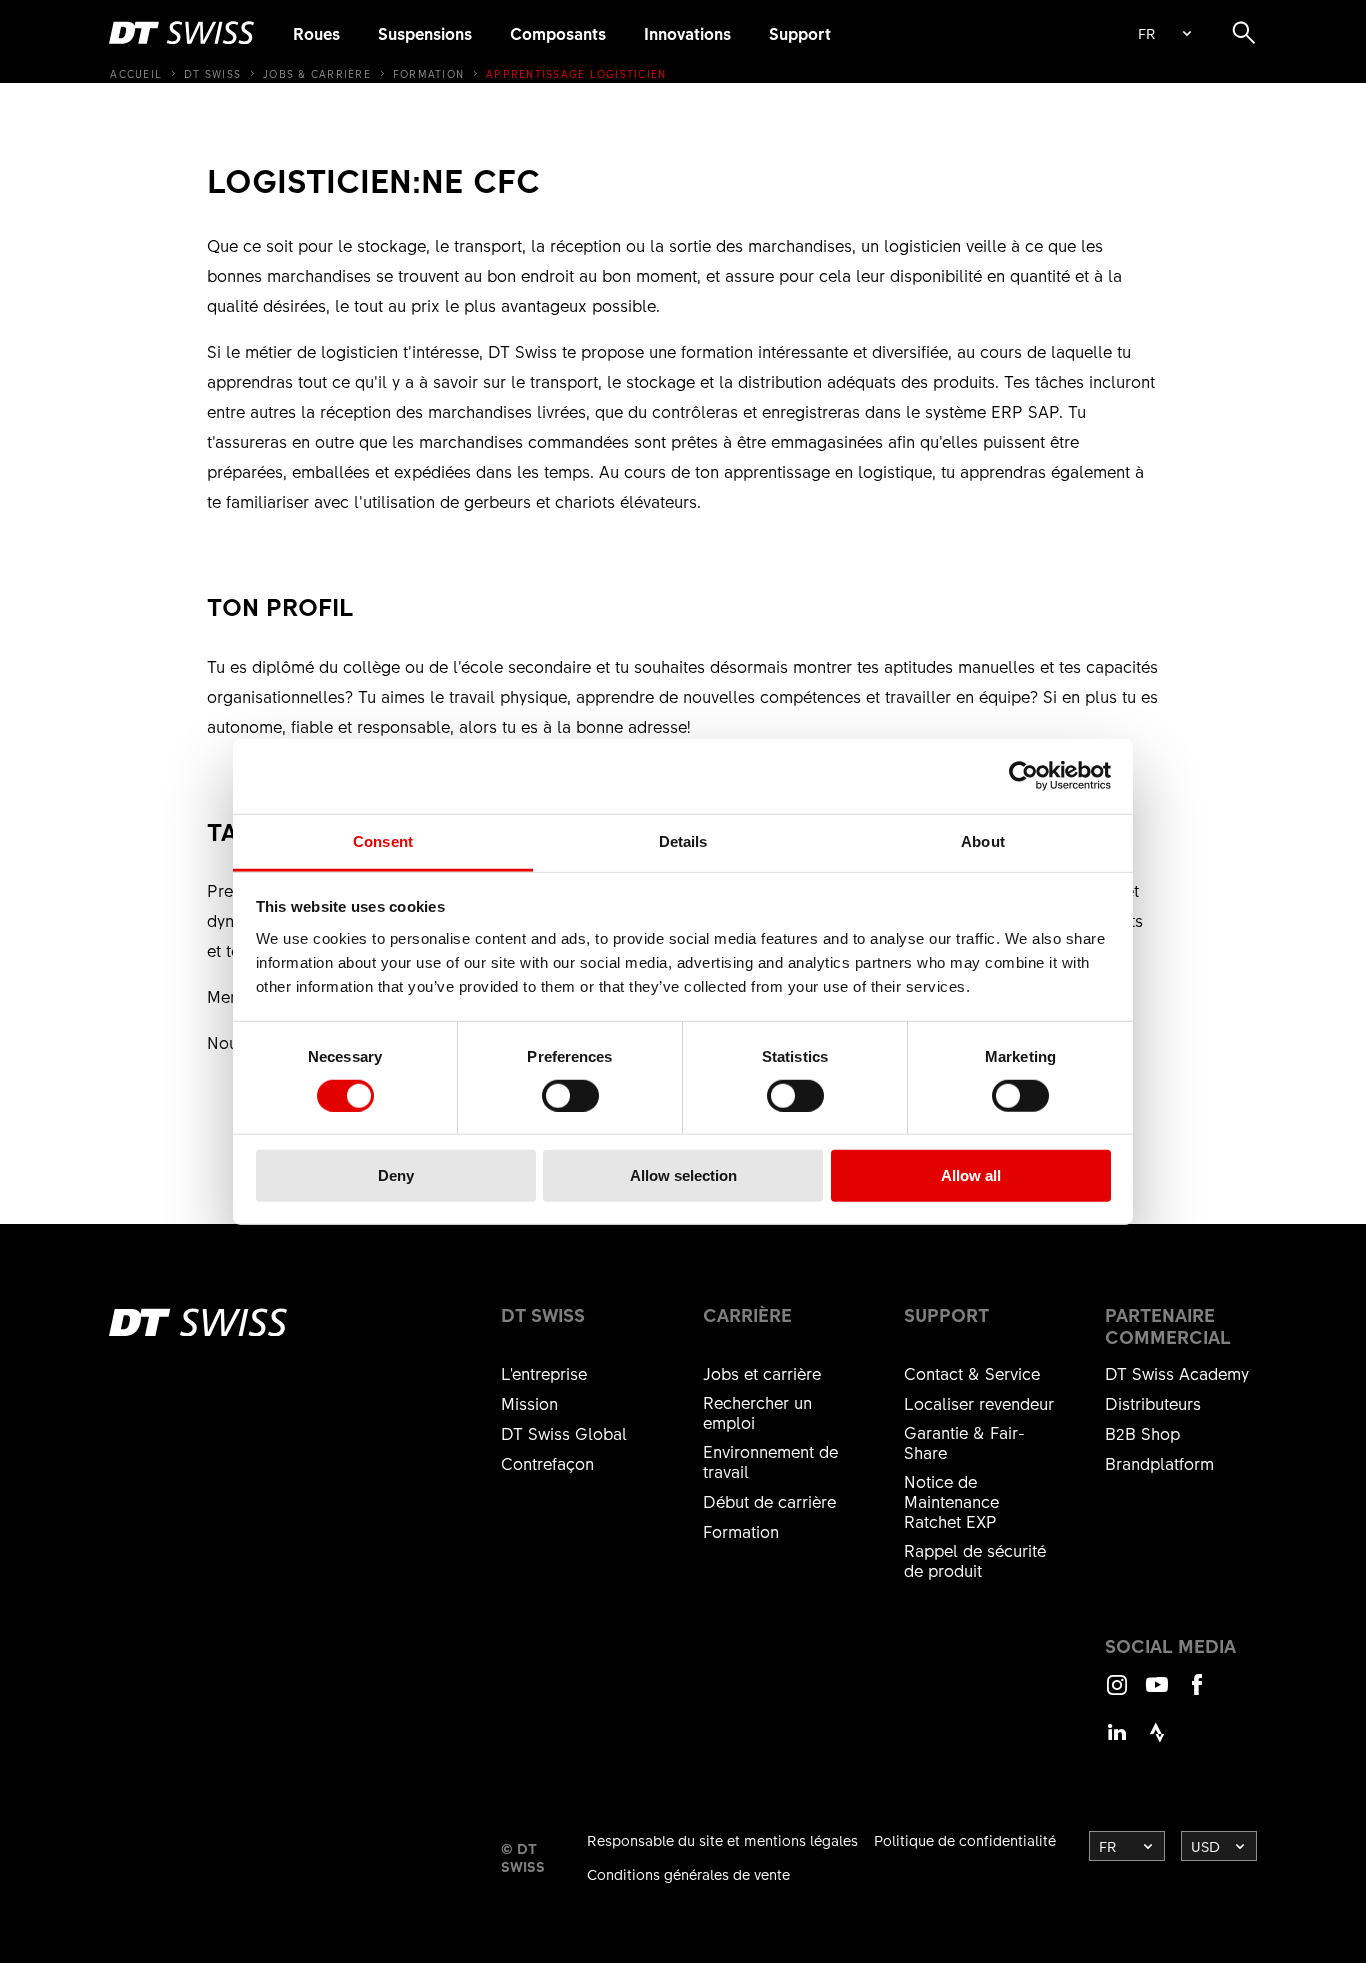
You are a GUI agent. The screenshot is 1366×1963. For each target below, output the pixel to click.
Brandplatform (1159, 1463)
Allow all (971, 1175)
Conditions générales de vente (688, 1874)
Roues (316, 33)
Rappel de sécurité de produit (975, 1560)
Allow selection (683, 1175)
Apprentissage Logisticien (576, 74)
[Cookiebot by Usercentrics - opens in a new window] (1023, 776)
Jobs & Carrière (317, 74)
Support (800, 33)
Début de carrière (769, 1501)
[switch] (570, 1096)
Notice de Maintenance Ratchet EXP (951, 1501)
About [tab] (983, 840)
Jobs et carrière (762, 1373)
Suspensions (425, 33)
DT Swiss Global (564, 1433)
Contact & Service (972, 1373)
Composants (558, 33)
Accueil (136, 74)
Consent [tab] (383, 840)
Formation (428, 74)
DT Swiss (212, 74)
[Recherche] (1244, 33)
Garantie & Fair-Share (964, 1442)
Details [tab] (683, 840)
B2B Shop (1142, 1433)
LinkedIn (1117, 1741)
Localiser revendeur (979, 1403)
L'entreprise (544, 1373)
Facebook (1197, 1693)
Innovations (687, 33)
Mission (529, 1403)
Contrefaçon (547, 1463)
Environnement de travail (770, 1461)
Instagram (1117, 1693)
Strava (1157, 1741)
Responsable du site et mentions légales (722, 1840)
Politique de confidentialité (965, 1840)
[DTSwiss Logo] (181, 33)
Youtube (1157, 1693)
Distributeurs (1153, 1403)
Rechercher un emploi (757, 1412)
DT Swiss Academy (1177, 1373)
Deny (396, 1175)
